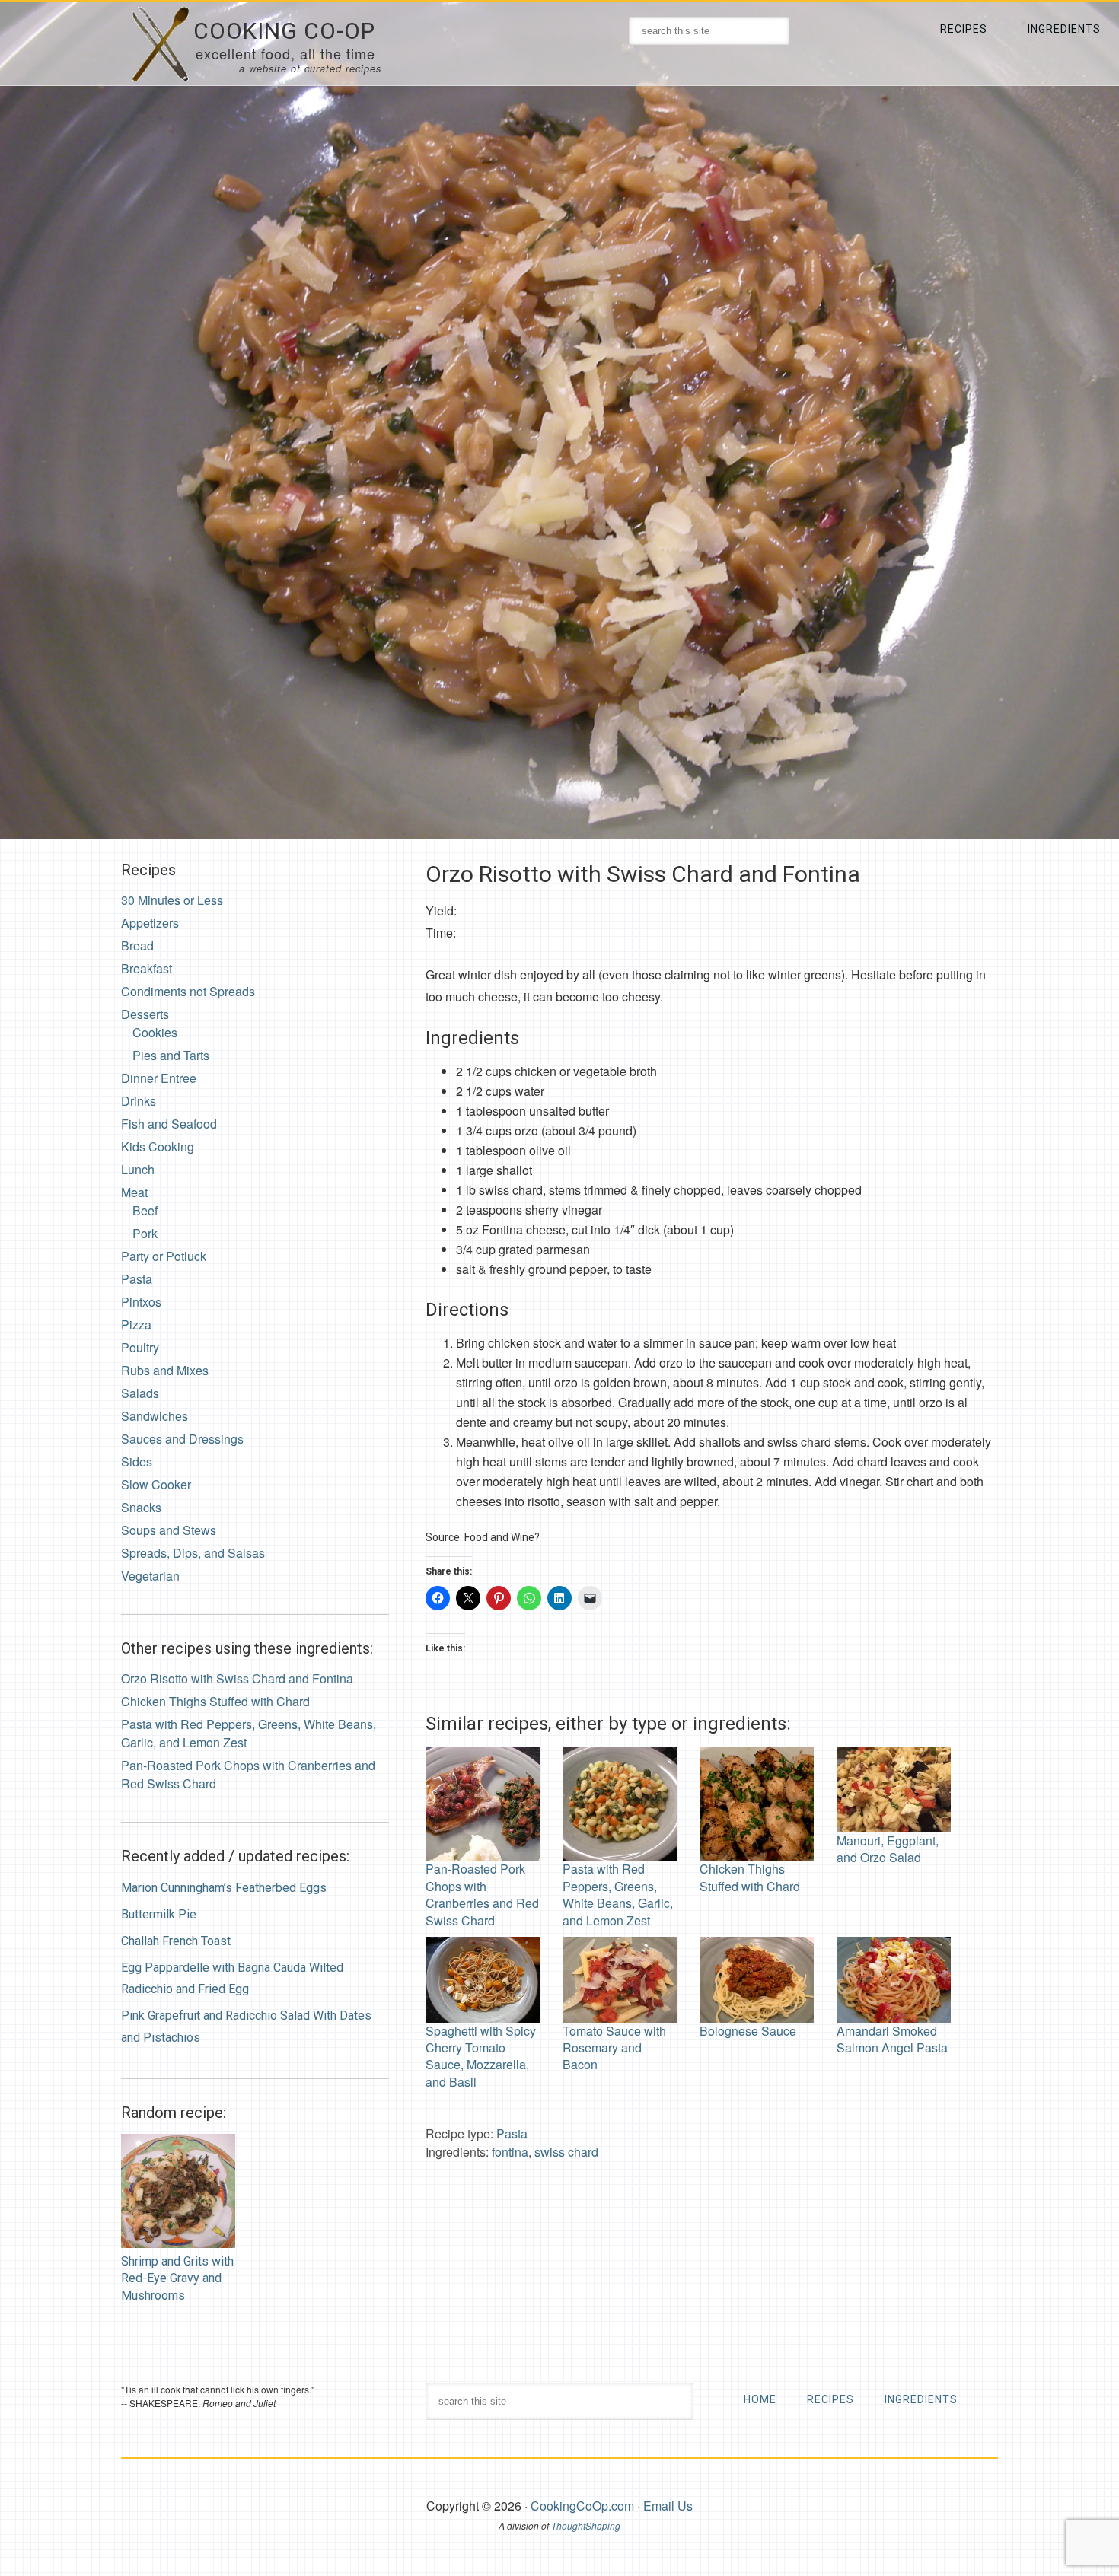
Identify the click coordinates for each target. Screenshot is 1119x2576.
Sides (137, 1462)
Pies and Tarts (171, 1055)
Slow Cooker (156, 1484)
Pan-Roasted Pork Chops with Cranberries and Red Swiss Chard (482, 1894)
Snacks (141, 1507)
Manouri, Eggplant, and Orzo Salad (888, 1849)
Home (760, 2399)
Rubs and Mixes (165, 1370)
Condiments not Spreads (188, 991)
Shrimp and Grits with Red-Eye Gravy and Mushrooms (177, 2278)
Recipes (830, 2399)
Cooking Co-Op (284, 31)
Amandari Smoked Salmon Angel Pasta (892, 2039)
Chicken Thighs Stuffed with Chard (750, 1877)
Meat (134, 1192)
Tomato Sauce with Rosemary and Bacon (614, 2047)
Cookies (155, 1032)
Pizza (136, 1325)
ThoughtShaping (586, 2525)
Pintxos (141, 1302)
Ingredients (921, 2399)
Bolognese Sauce (748, 2031)
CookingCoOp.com (582, 2506)
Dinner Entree (159, 1078)
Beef (145, 1210)
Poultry (140, 1347)
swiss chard (566, 2152)
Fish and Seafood (169, 1124)
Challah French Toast (176, 1941)
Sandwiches (155, 1416)
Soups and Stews (169, 1530)
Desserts (145, 1014)
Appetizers (150, 923)
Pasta (512, 2133)
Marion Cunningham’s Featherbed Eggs (224, 1888)
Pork (145, 1233)
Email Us (668, 2506)
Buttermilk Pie (159, 1914)
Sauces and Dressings (182, 1439)
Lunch (138, 1169)
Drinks (139, 1101)
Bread (137, 946)
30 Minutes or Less (172, 900)
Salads (140, 1393)
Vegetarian (150, 1576)
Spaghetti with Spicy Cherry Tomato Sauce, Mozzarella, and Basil (481, 2056)
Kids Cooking (158, 1146)
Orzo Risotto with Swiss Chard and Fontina (237, 1678)
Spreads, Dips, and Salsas (193, 1553)
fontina (510, 2152)
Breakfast (147, 968)
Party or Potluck (164, 1256)
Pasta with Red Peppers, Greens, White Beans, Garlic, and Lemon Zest (618, 1894)
